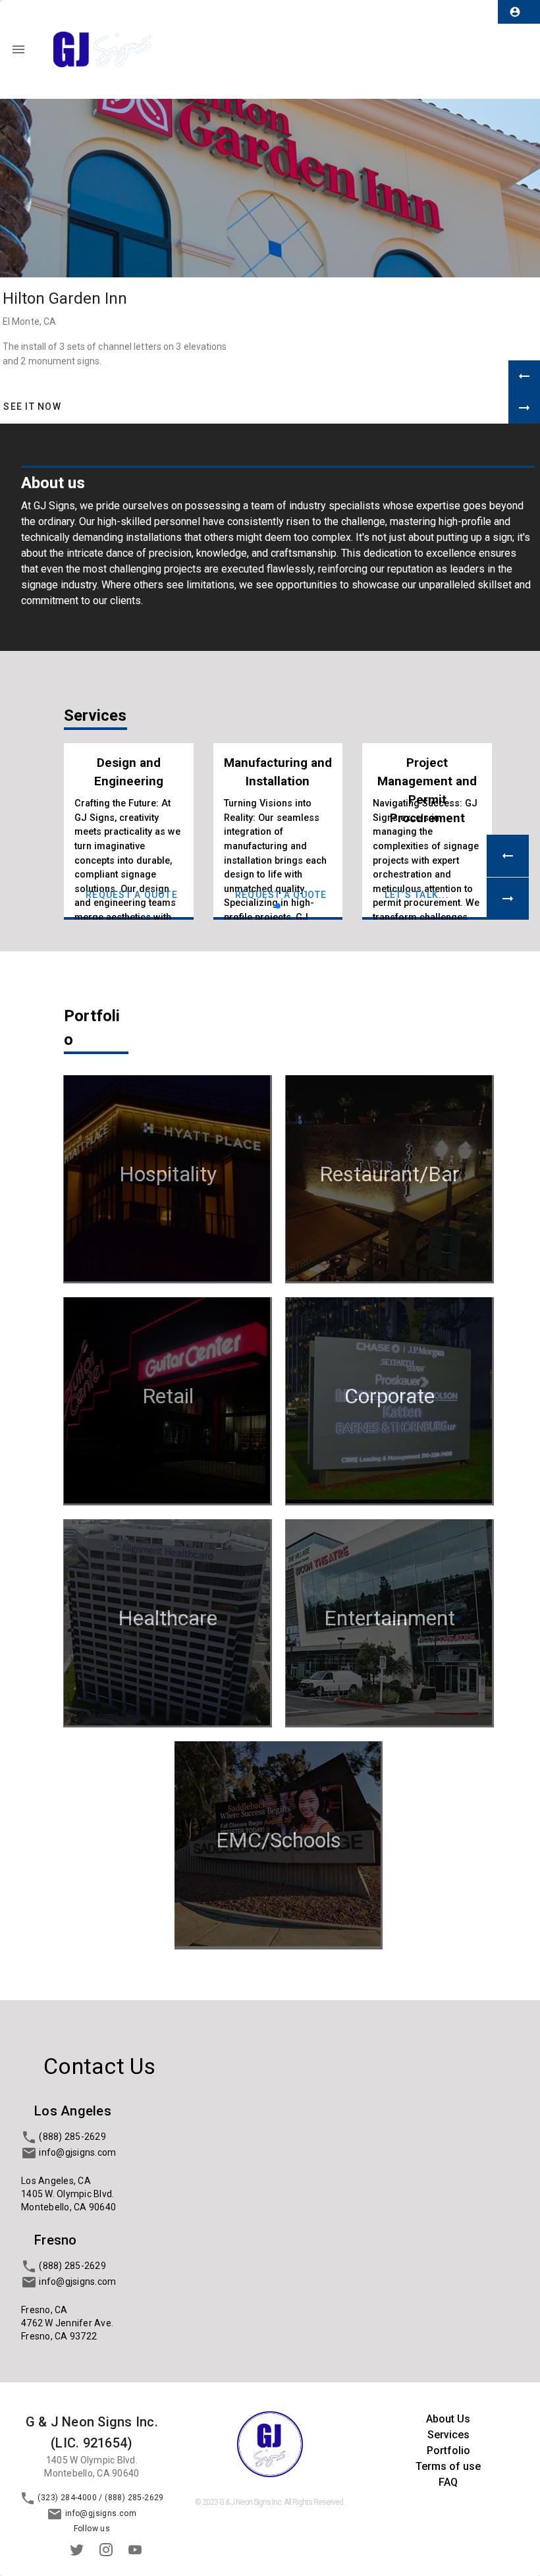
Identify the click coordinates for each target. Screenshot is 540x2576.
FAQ (448, 2482)
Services (448, 2435)
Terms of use (448, 2466)
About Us (448, 2419)
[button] (524, 376)
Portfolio (448, 2450)
